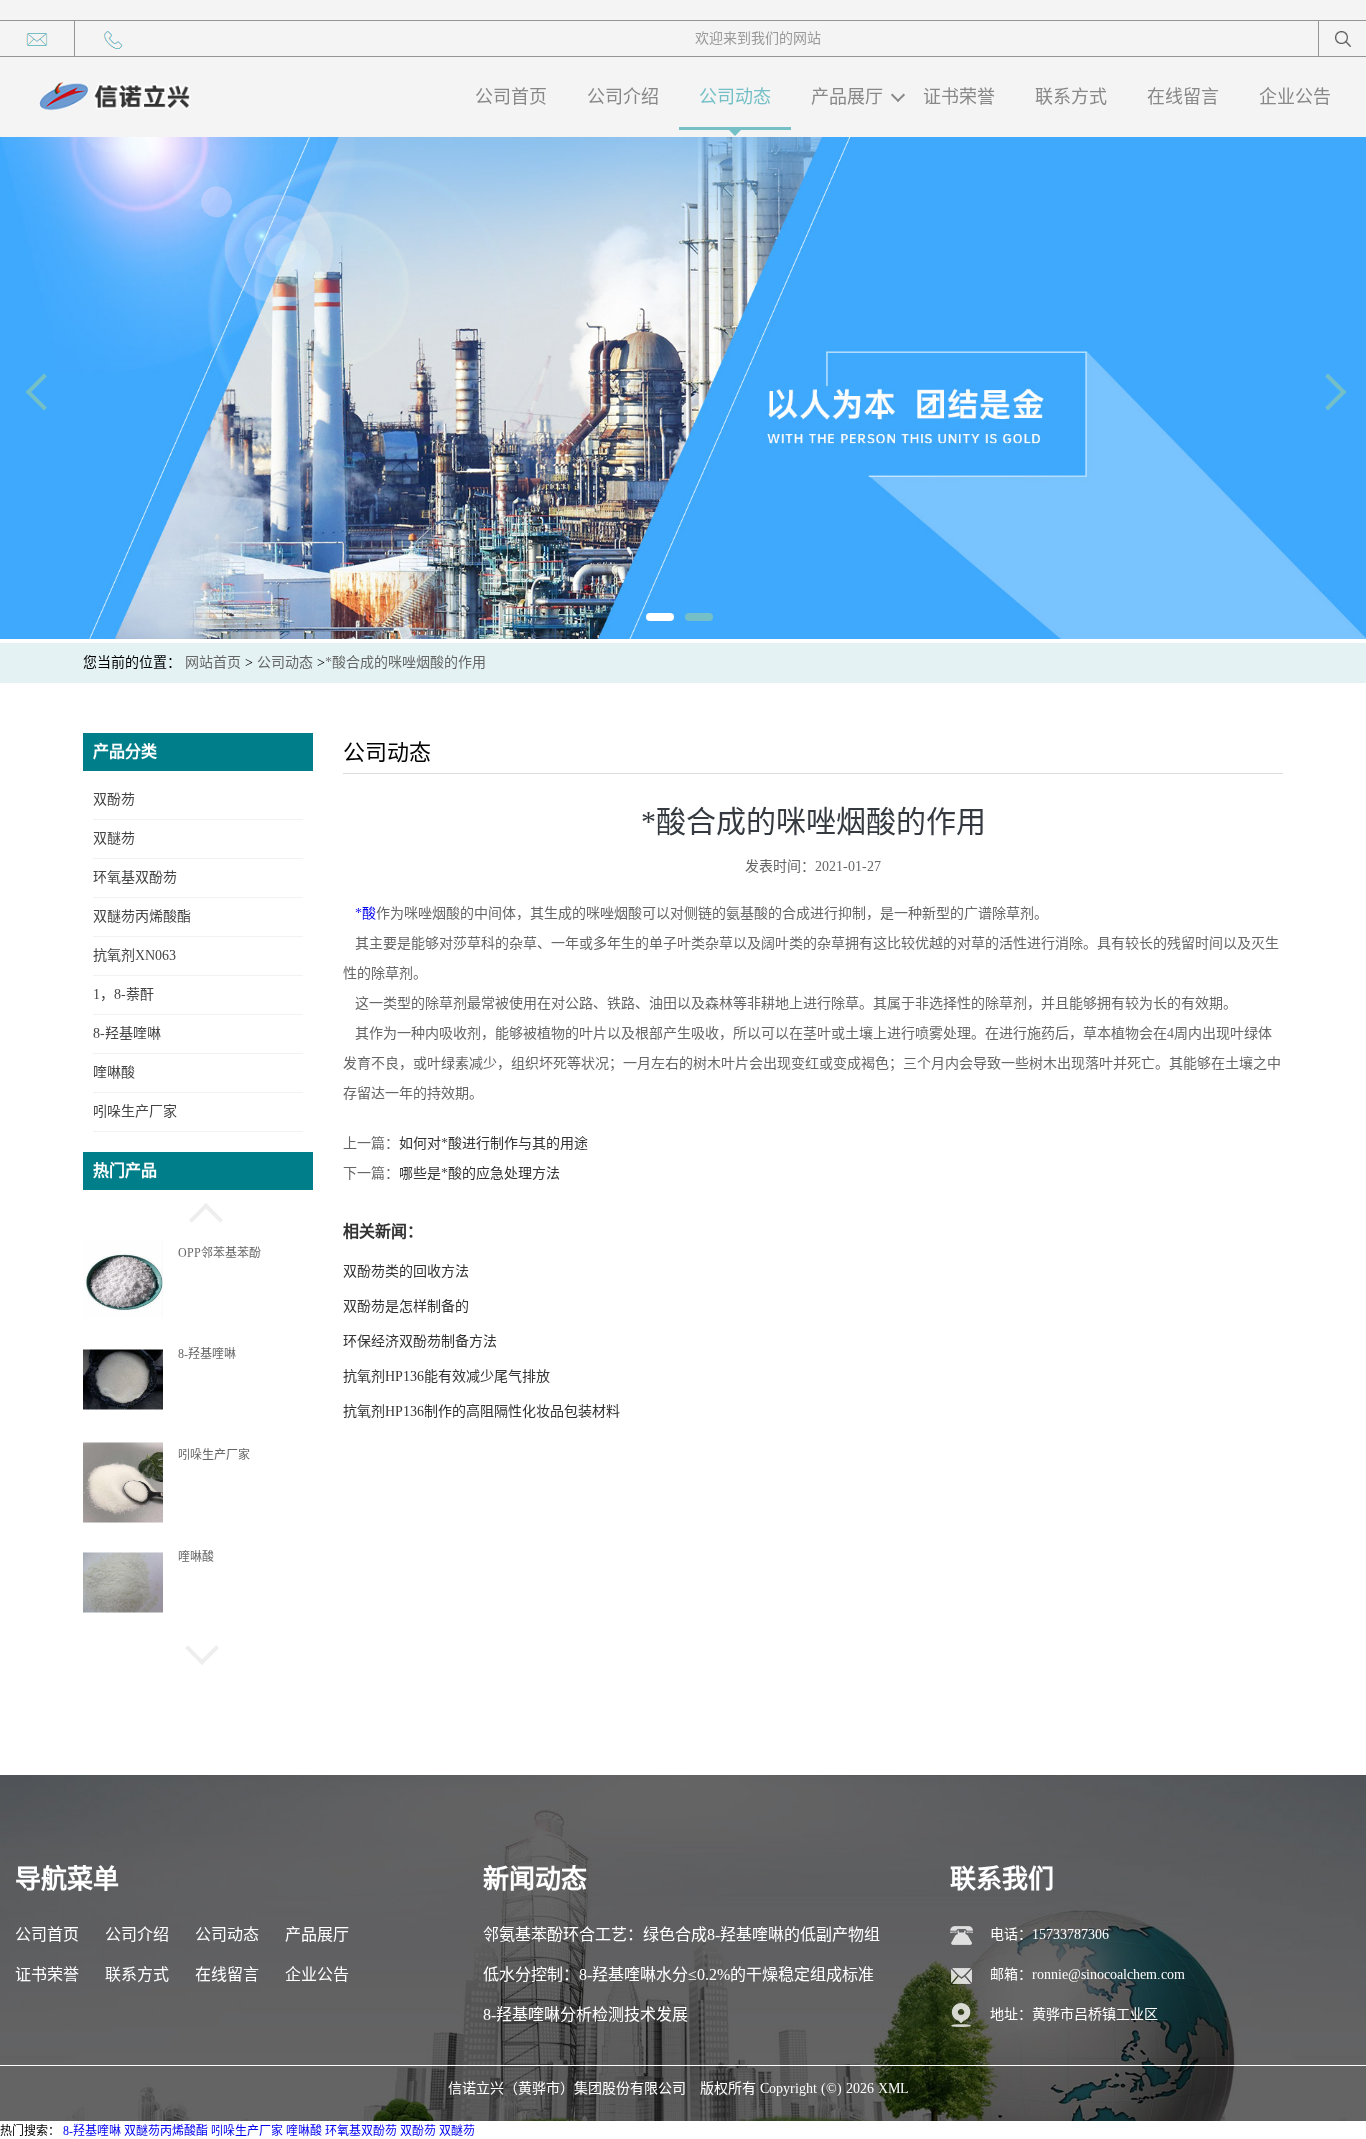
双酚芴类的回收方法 (406, 1271)
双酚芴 (114, 799)
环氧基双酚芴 (135, 877)
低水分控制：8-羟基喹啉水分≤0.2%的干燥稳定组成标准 (678, 1974)
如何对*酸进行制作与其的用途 (493, 1143)
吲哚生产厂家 (135, 1111)
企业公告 (1295, 97)
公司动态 (735, 97)
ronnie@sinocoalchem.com (1108, 1974)
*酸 (365, 913)
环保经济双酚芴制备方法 (420, 1341)
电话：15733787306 (1049, 1934)
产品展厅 (847, 97)
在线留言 (1183, 97)
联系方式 (1071, 97)
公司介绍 (623, 97)
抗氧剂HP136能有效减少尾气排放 (446, 1376)
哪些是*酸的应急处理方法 (479, 1173)
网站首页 (213, 662)
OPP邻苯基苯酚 (219, 1252)
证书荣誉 (959, 97)
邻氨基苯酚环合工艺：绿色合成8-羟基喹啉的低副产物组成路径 (681, 1940)
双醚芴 (114, 838)
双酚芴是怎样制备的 (406, 1306)
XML (893, 2088)
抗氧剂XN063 (134, 955)
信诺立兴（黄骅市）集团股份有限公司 (567, 2088)
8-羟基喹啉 (127, 1033)
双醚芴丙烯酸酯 (142, 916)
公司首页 (511, 97)
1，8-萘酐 (123, 994)
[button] (198, 1210)
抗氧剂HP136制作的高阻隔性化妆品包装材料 (481, 1411)
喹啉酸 (114, 1072)
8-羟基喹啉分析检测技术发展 (585, 2014)
